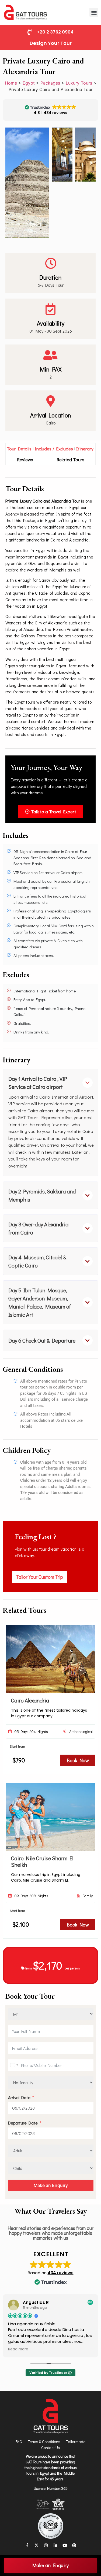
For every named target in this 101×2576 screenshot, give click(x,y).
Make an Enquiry (51, 2185)
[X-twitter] (36, 2545)
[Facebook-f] (27, 2545)
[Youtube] (65, 2545)
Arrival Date (19, 2097)
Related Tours (70, 459)
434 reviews (61, 2273)
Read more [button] (18, 2349)
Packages (50, 83)
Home (11, 83)
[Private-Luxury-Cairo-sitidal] (85, 155)
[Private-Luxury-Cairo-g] (27, 183)
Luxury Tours (79, 83)
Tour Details (19, 449)
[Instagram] (46, 2545)
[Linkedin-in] (55, 2545)
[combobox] (14, 2065)
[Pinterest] (74, 2545)
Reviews (25, 459)
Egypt (29, 83)
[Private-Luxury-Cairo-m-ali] (62, 155)
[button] (94, 12)
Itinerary (85, 449)
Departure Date (23, 2123)
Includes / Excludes (54, 449)
